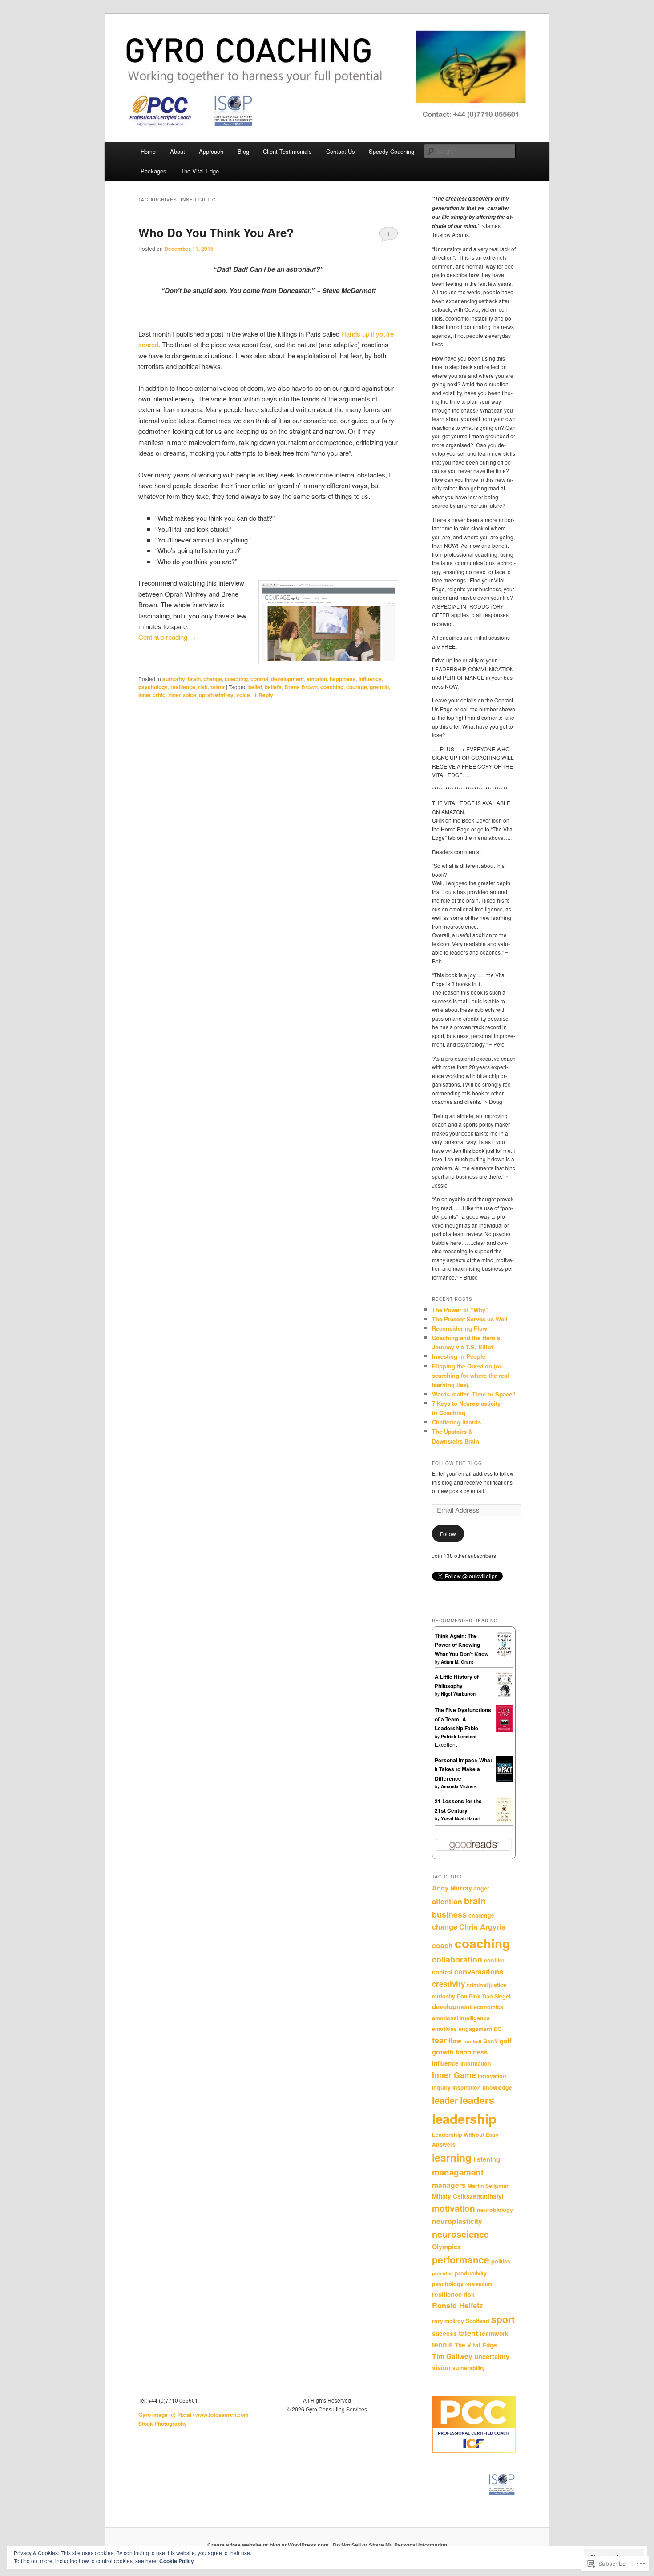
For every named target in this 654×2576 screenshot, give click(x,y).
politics (501, 2261)
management (458, 2172)
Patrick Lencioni (459, 1737)
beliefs (273, 687)
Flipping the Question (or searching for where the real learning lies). (470, 1375)
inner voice (182, 695)
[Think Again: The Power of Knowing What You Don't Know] (504, 1655)
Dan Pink (469, 1996)
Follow (448, 1534)
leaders (477, 2100)
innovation (492, 2076)
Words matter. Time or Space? (474, 1394)
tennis (442, 2345)
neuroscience (460, 2234)
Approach (211, 151)
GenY (490, 2041)
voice (243, 695)
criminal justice (486, 1985)
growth (443, 2052)
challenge (481, 1915)
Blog (243, 151)
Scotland (478, 2321)
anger (482, 1888)
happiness (343, 679)
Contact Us (341, 151)
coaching (236, 679)
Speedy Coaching (392, 151)
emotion (317, 679)
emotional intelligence (461, 2018)
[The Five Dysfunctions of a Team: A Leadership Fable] (504, 1729)
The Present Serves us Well (470, 1319)
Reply (264, 695)
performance (461, 2260)
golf (506, 2041)
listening (487, 2159)
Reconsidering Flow (460, 1328)
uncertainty (492, 2356)
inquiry (441, 2087)
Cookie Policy (177, 2561)
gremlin (379, 687)
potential (442, 2273)
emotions (444, 2029)
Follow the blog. (458, 1463)
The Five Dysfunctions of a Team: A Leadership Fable (463, 1719)
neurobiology (495, 2210)
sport (503, 2319)
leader (445, 2100)
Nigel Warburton (458, 1694)
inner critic (152, 695)
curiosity (444, 1996)
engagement (475, 2029)
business (449, 1914)
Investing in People (459, 1356)
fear (439, 2040)
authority (174, 679)
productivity (471, 2273)
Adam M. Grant (457, 1662)
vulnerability (469, 2368)
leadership (464, 2119)
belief (255, 687)
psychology (153, 687)
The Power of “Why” (460, 1310)
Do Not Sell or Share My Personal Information (390, 2545)
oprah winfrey (216, 695)
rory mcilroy (448, 2321)
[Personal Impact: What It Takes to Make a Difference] (504, 1781)
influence (370, 679)
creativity (448, 1984)
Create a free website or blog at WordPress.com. (269, 2545)
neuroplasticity (457, 2221)
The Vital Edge (200, 171)
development (287, 679)
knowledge (497, 2087)
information (476, 2063)
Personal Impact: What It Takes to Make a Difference (463, 1769)
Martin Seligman (489, 2186)
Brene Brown (301, 687)
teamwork (494, 2333)
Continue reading (167, 637)
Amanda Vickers (459, 1786)
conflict (494, 1960)
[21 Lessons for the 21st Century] (504, 1821)
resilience (183, 687)
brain (194, 679)
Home (148, 151)
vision (441, 2367)
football (472, 2041)
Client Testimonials (287, 151)
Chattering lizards (456, 1422)
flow (455, 2041)
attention (447, 1901)
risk (203, 687)
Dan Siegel (496, 1996)
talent (218, 687)
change (213, 679)
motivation (454, 2208)
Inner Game (454, 2075)
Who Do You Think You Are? (216, 232)
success (444, 2333)
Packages (153, 171)
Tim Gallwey (452, 2356)
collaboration (457, 1959)
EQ (498, 2029)
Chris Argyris (482, 1927)
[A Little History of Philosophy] (504, 1695)
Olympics (446, 2247)
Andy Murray (452, 1888)
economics (488, 2007)
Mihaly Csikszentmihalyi (468, 2196)
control (259, 679)
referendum (479, 2284)
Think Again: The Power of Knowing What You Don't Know (462, 1645)
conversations (479, 1972)
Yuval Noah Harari (461, 1818)
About (178, 151)
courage (357, 687)
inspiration (467, 2087)
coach (442, 1945)
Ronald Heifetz (457, 2305)
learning (452, 2157)
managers (449, 2185)
